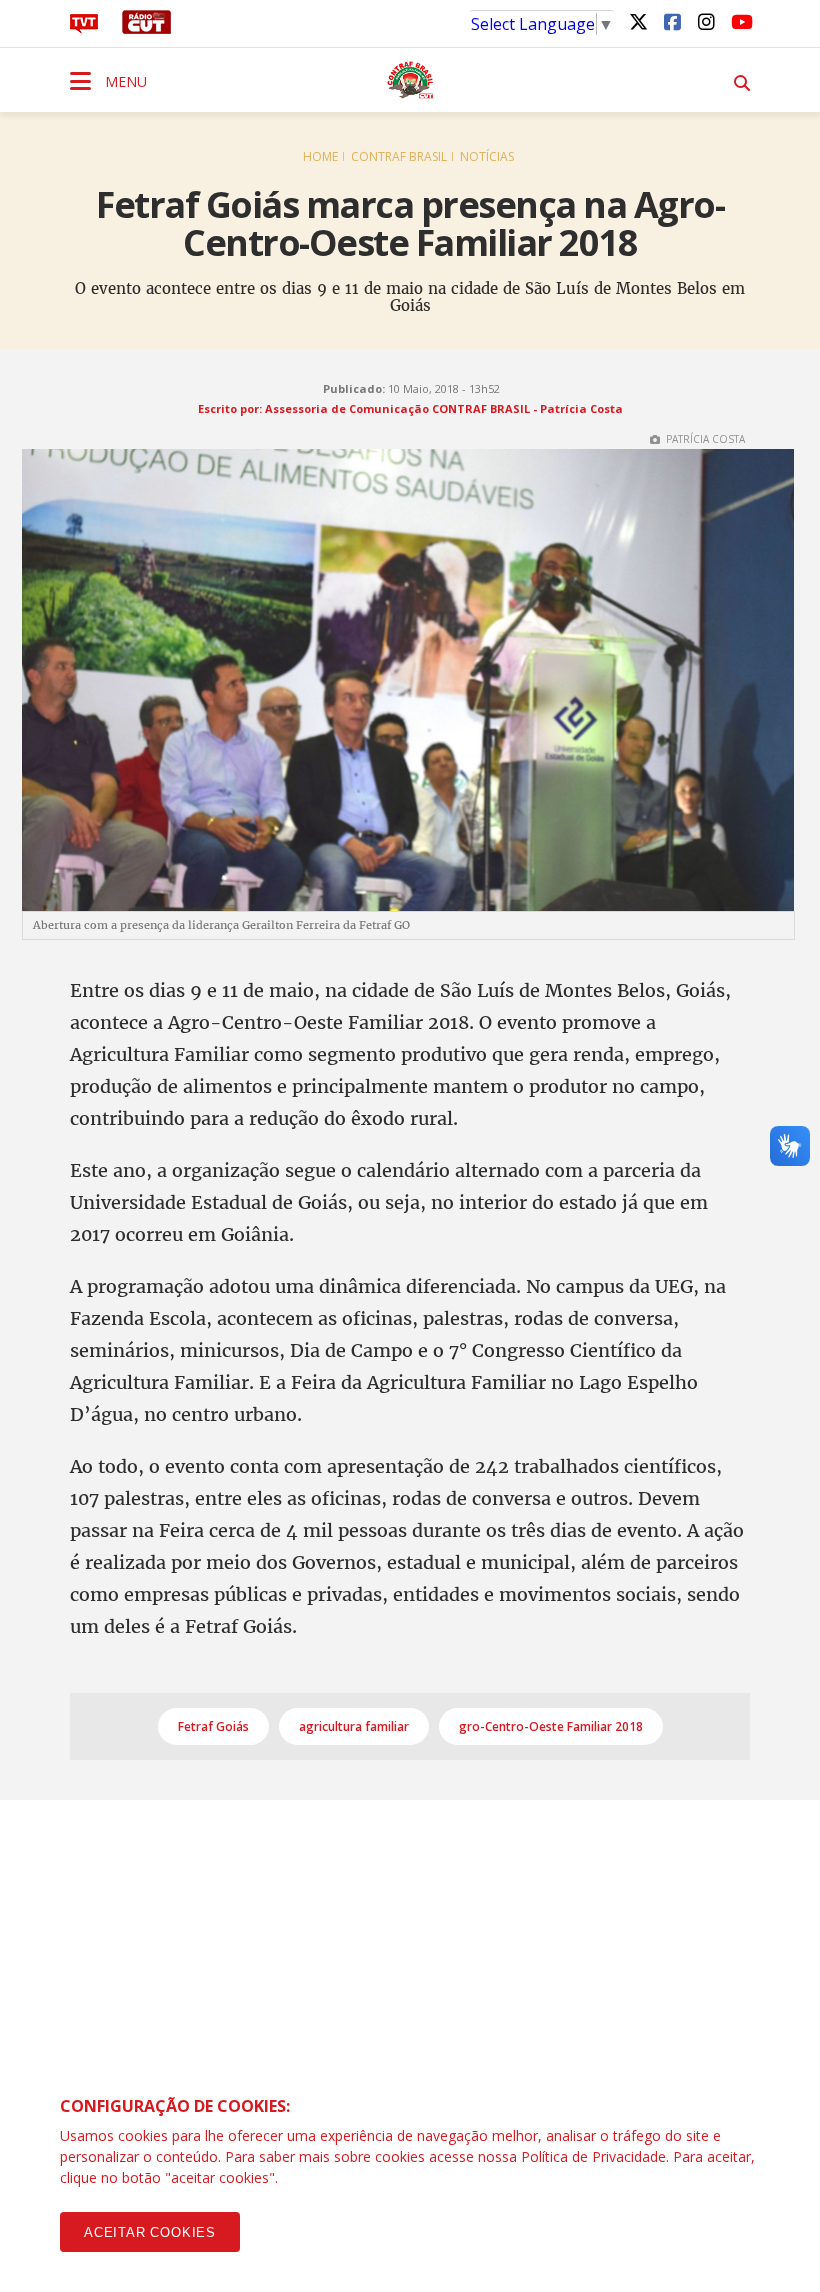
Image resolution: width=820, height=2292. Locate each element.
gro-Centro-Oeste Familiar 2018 (551, 1726)
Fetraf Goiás (213, 1726)
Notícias (487, 156)
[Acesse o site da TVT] (84, 28)
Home (320, 156)
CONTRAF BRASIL (399, 156)
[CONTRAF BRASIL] (410, 80)
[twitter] (638, 21)
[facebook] (672, 21)
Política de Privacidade (593, 2156)
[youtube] (740, 21)
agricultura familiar (354, 1726)
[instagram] (706, 21)
